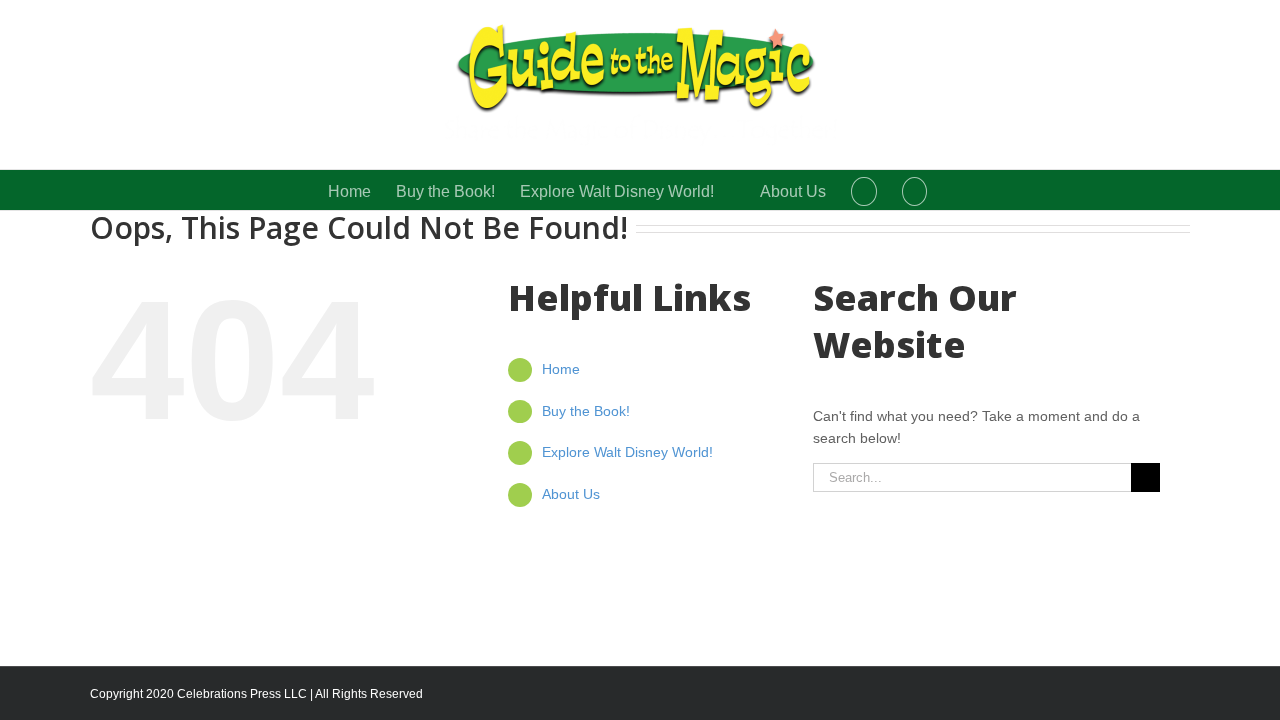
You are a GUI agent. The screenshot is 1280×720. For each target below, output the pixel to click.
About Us (571, 494)
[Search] (914, 190)
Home (561, 369)
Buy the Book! (586, 411)
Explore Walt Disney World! (627, 452)
